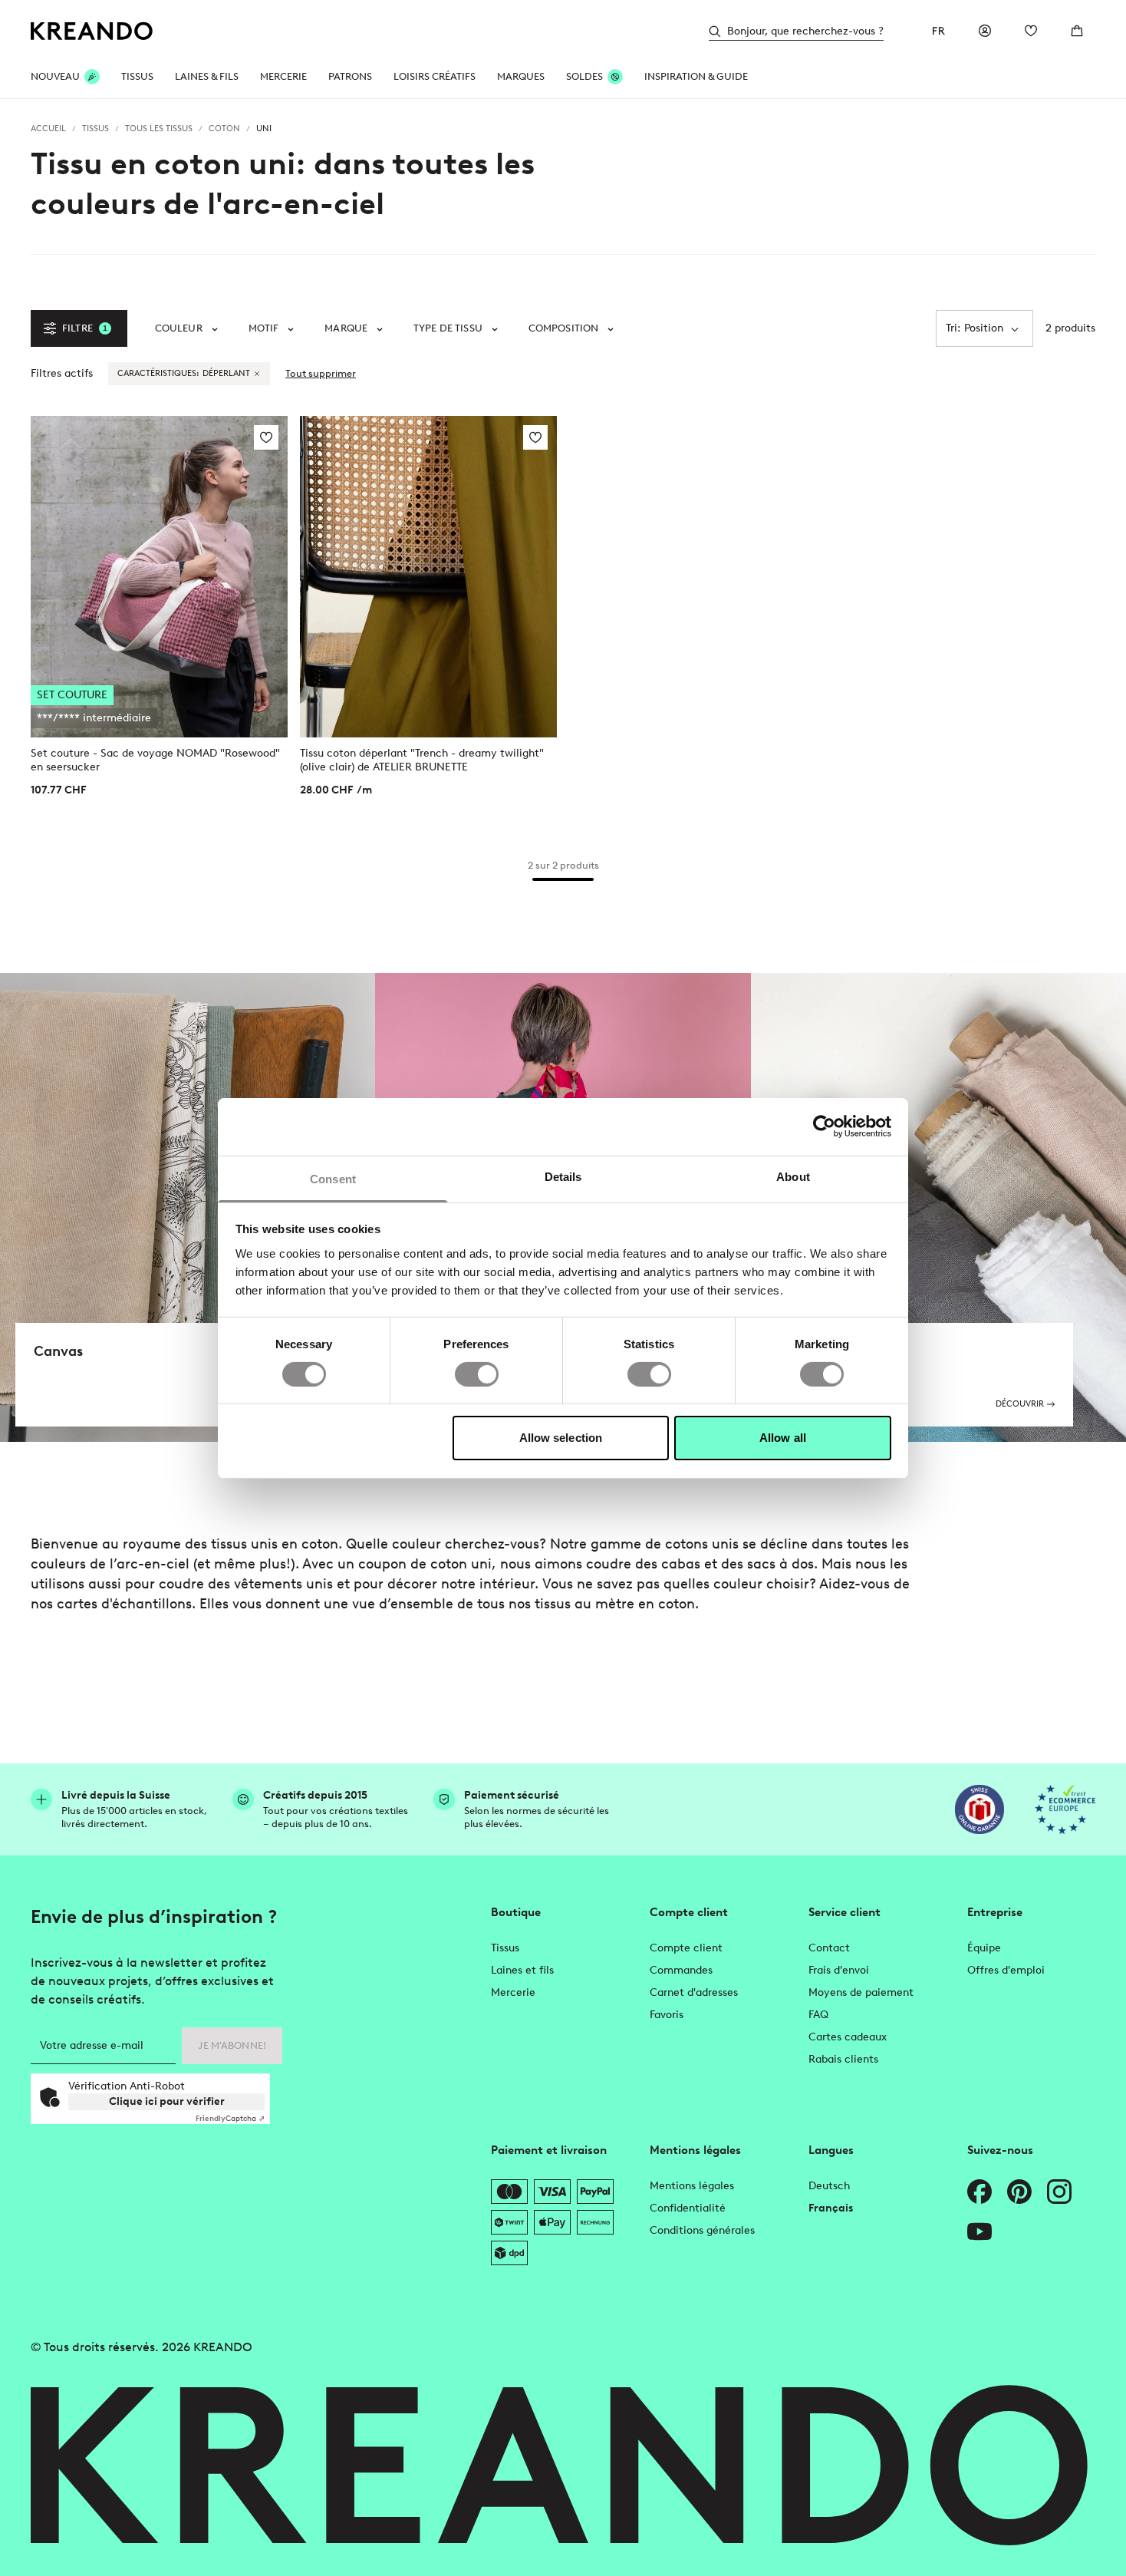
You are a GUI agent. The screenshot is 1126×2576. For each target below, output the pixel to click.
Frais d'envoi (839, 1970)
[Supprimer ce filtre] (257, 374)
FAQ (818, 2015)
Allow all (783, 1438)
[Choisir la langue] (939, 31)
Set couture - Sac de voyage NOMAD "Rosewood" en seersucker (155, 760)
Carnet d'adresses (694, 1992)
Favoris (667, 2015)
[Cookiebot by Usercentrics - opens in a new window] (824, 1126)
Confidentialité (688, 2208)
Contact (829, 1948)
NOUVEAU (55, 76)
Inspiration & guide (696, 76)
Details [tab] (563, 1176)
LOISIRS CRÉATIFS (435, 76)
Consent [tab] (333, 1178)
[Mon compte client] (985, 31)
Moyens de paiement (861, 1992)
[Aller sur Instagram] (1059, 2192)
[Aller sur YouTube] (979, 2231)
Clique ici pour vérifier (167, 2101)
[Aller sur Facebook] (979, 2192)
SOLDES (584, 76)
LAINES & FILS (207, 76)
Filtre (85, 328)
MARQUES (521, 76)
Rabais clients (843, 2059)
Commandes (681, 1970)
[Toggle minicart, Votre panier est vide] (1077, 31)
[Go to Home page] (92, 31)
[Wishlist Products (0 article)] (1031, 31)
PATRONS (350, 76)
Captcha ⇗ (230, 2118)
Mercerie (513, 1992)
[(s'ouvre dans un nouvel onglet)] (979, 1809)
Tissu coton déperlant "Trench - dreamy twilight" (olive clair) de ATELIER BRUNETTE (422, 760)
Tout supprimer (321, 373)
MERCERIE (283, 76)
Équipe (984, 1948)
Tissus (505, 1948)
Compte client (686, 1948)
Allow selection (561, 1438)
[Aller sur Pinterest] (1019, 2192)
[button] (186, 328)
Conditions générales (702, 2230)
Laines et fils (522, 1970)
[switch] (477, 1374)
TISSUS (137, 76)
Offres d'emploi (1006, 1970)
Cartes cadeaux (848, 2037)
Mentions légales (692, 2186)
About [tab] (793, 1176)
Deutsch (829, 2186)
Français (831, 2208)
